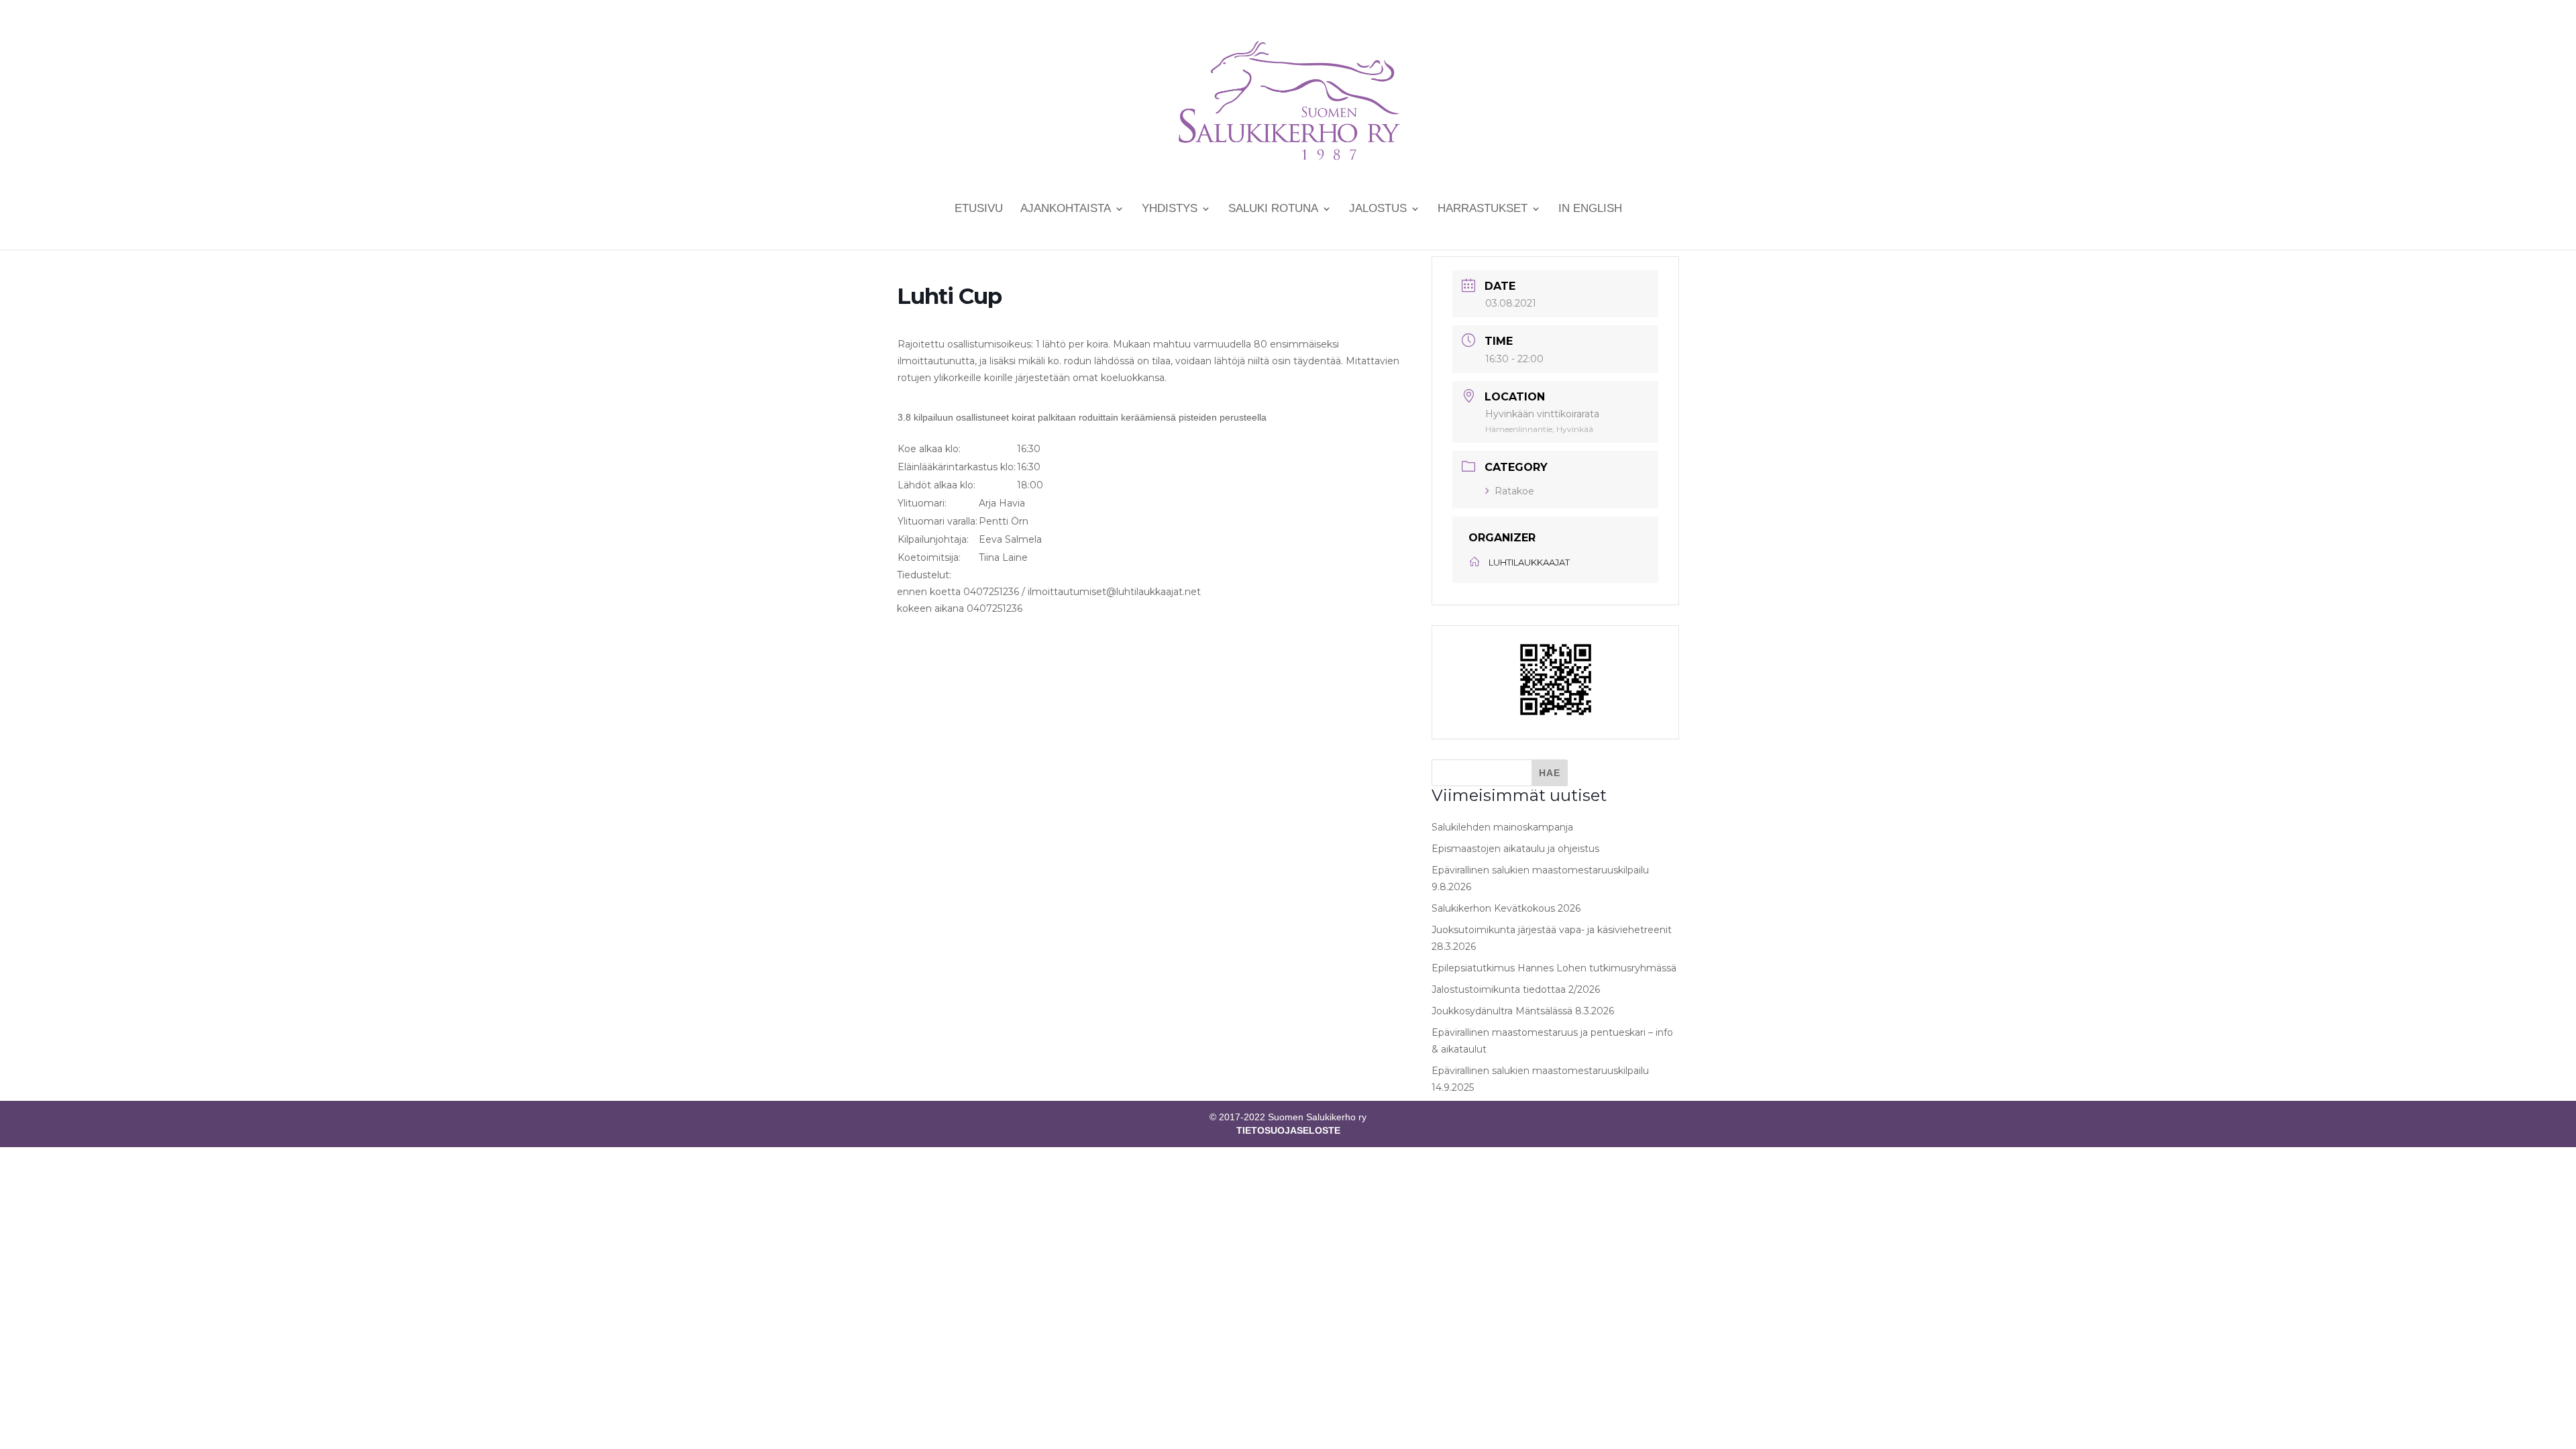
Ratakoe (1514, 491)
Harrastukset (1483, 209)
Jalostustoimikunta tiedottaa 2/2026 (1516, 989)
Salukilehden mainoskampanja (1502, 827)
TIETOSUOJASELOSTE (1288, 1130)
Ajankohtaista (1066, 209)
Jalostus (1378, 209)
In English (1590, 209)
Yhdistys (1170, 209)
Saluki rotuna (1273, 209)
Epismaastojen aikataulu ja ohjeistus (1515, 849)
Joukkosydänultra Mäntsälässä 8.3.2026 (1523, 1011)
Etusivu (979, 209)
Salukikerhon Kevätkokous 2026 (1506, 908)
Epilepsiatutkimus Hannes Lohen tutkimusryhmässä (1554, 968)
